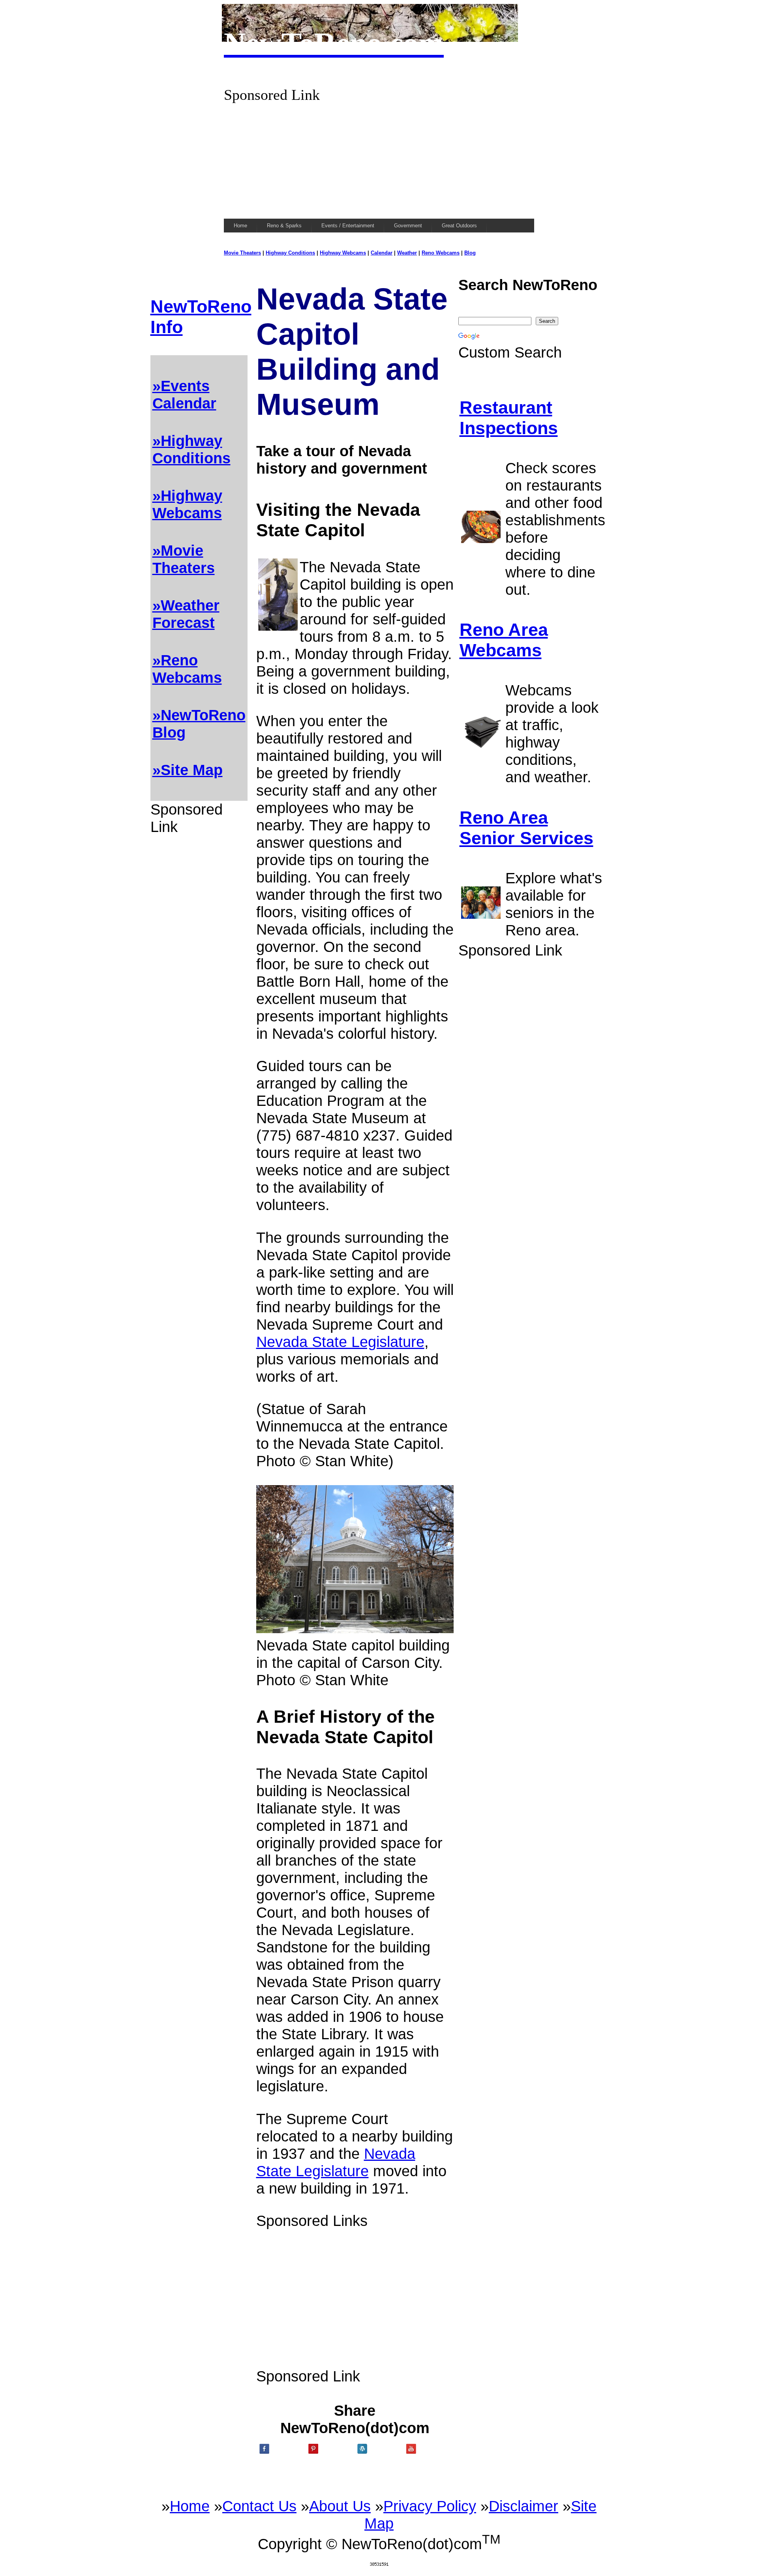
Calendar (382, 253)
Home (190, 2506)
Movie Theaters (242, 253)
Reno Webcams (441, 253)
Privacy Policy (430, 2506)
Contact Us (259, 2506)
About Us (340, 2506)
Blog (470, 253)
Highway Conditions (290, 253)
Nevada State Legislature (340, 1342)
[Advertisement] (379, 159)
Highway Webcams (343, 253)
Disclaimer (523, 2506)
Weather (407, 253)
